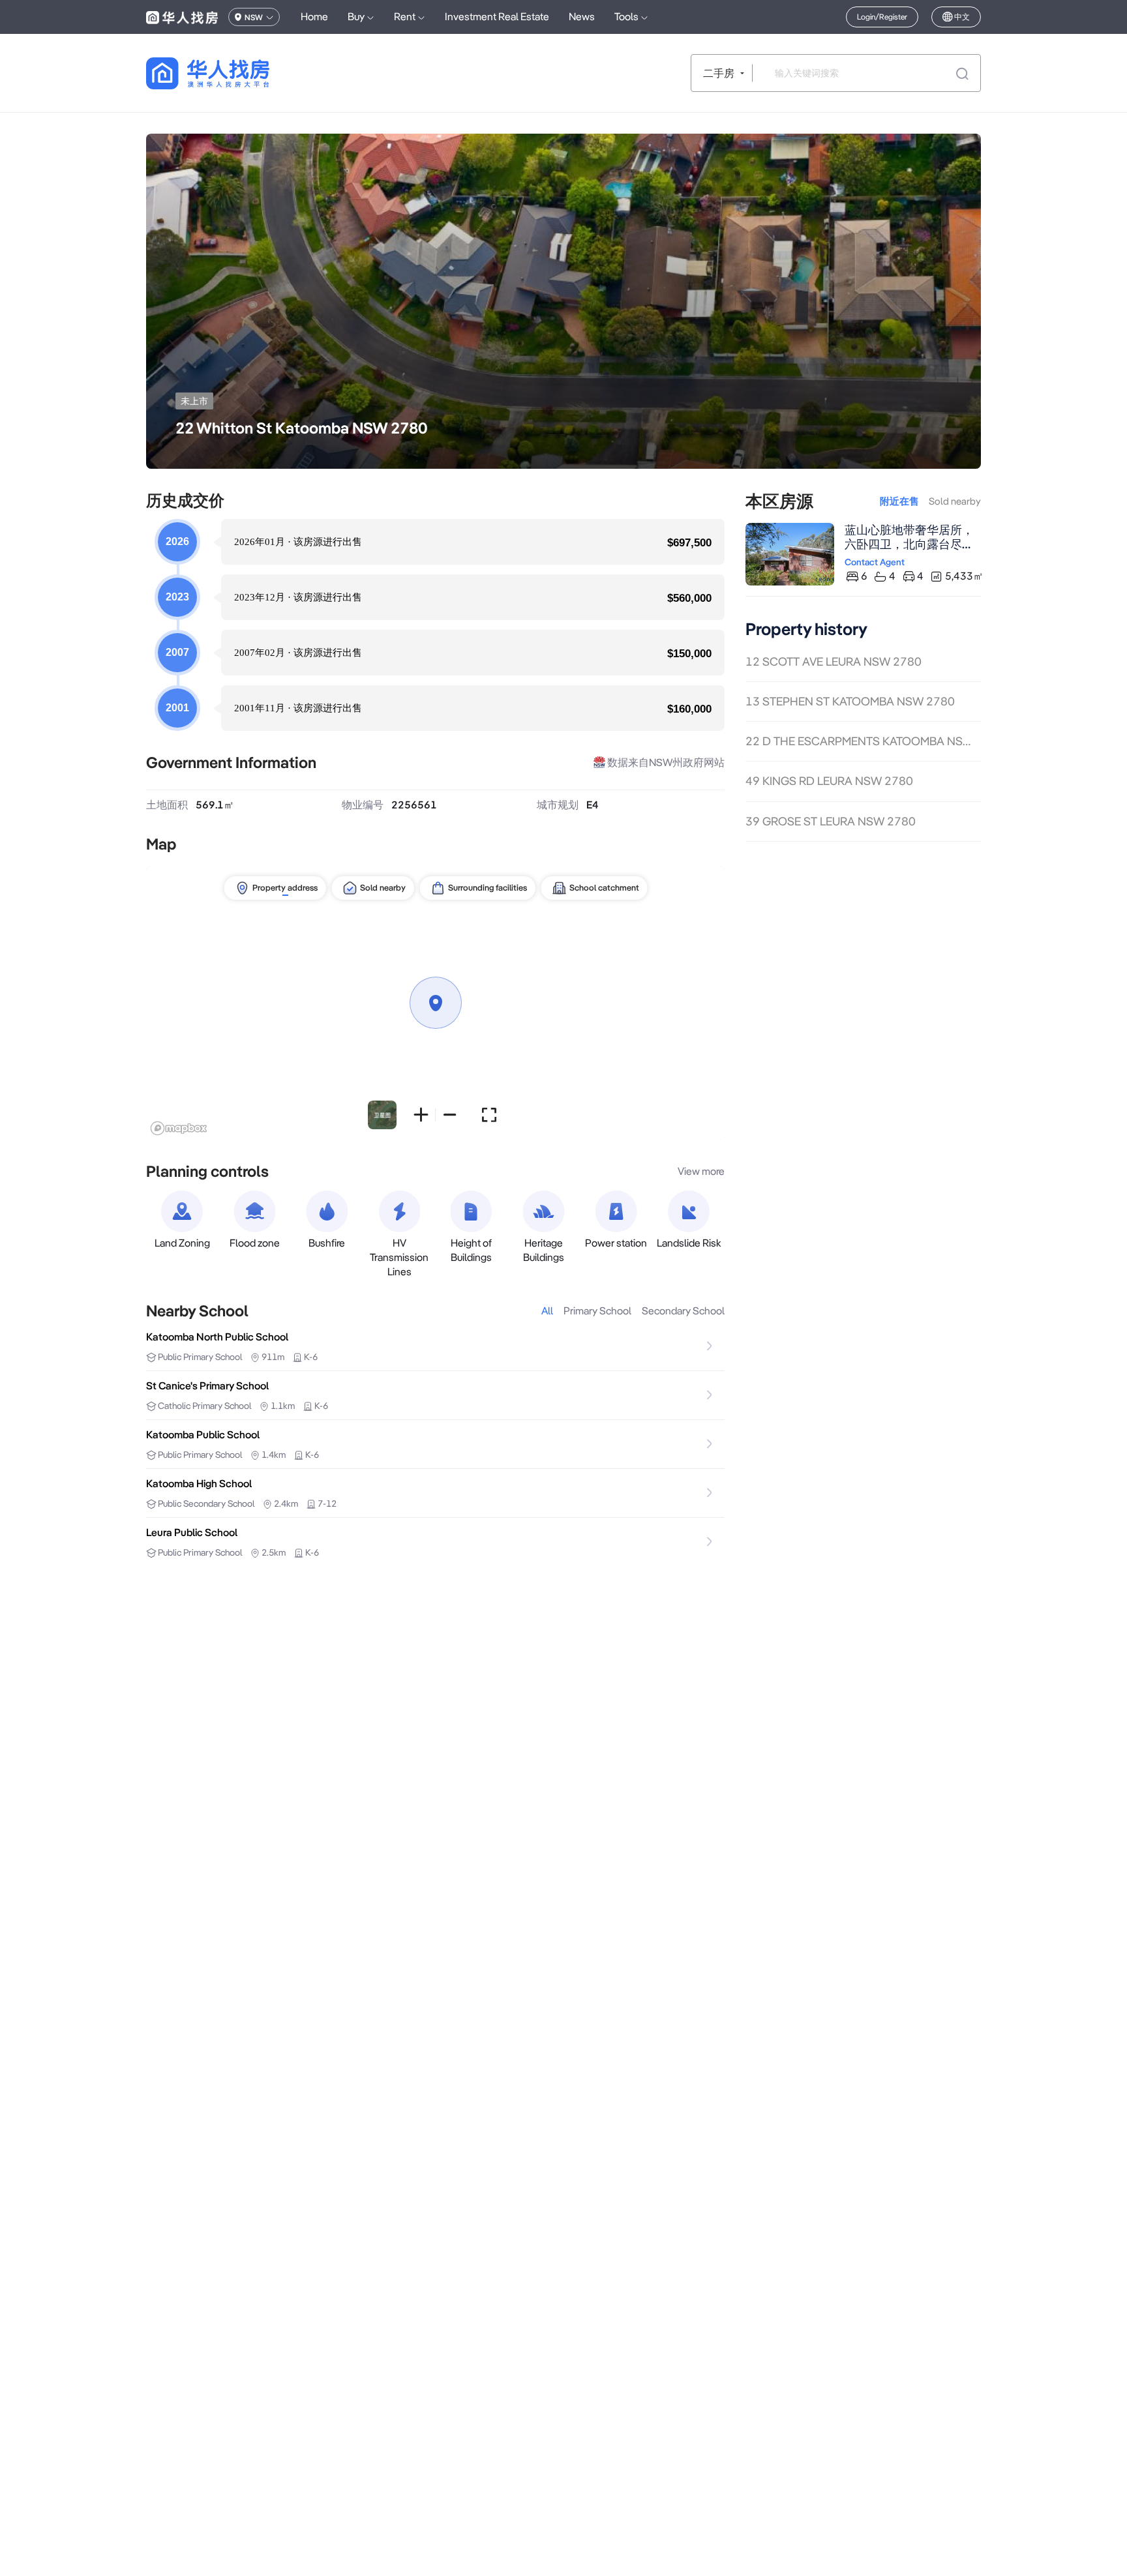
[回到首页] (231, 73)
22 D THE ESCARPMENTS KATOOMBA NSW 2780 (863, 742)
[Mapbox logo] (179, 1128)
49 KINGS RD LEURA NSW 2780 (829, 781)
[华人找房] (182, 17)
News (582, 17)
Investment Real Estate (497, 17)
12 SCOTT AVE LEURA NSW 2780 (834, 661)
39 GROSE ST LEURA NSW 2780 (831, 821)
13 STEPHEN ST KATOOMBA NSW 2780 (850, 701)
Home (314, 17)
